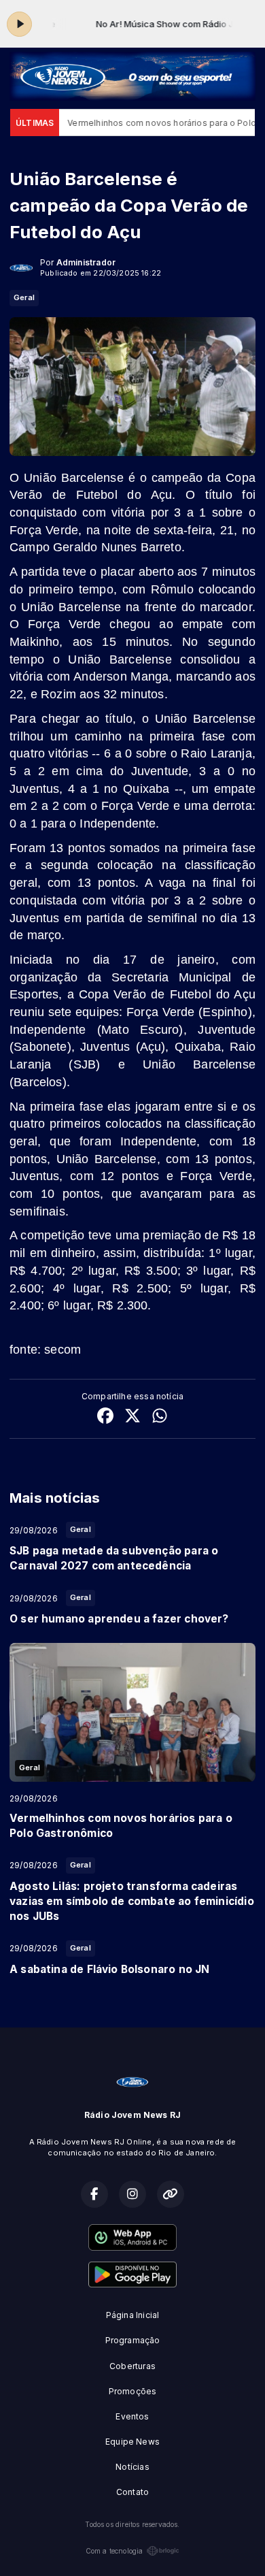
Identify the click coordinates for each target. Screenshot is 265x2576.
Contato (132, 2492)
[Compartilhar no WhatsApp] (160, 1417)
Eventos (132, 2416)
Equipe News (132, 2442)
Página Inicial (133, 2315)
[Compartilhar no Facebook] (105, 1417)
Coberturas (132, 2366)
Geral (24, 297)
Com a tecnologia (114, 2551)
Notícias (132, 2467)
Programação (133, 2340)
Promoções (133, 2391)
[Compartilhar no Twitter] (132, 1417)
